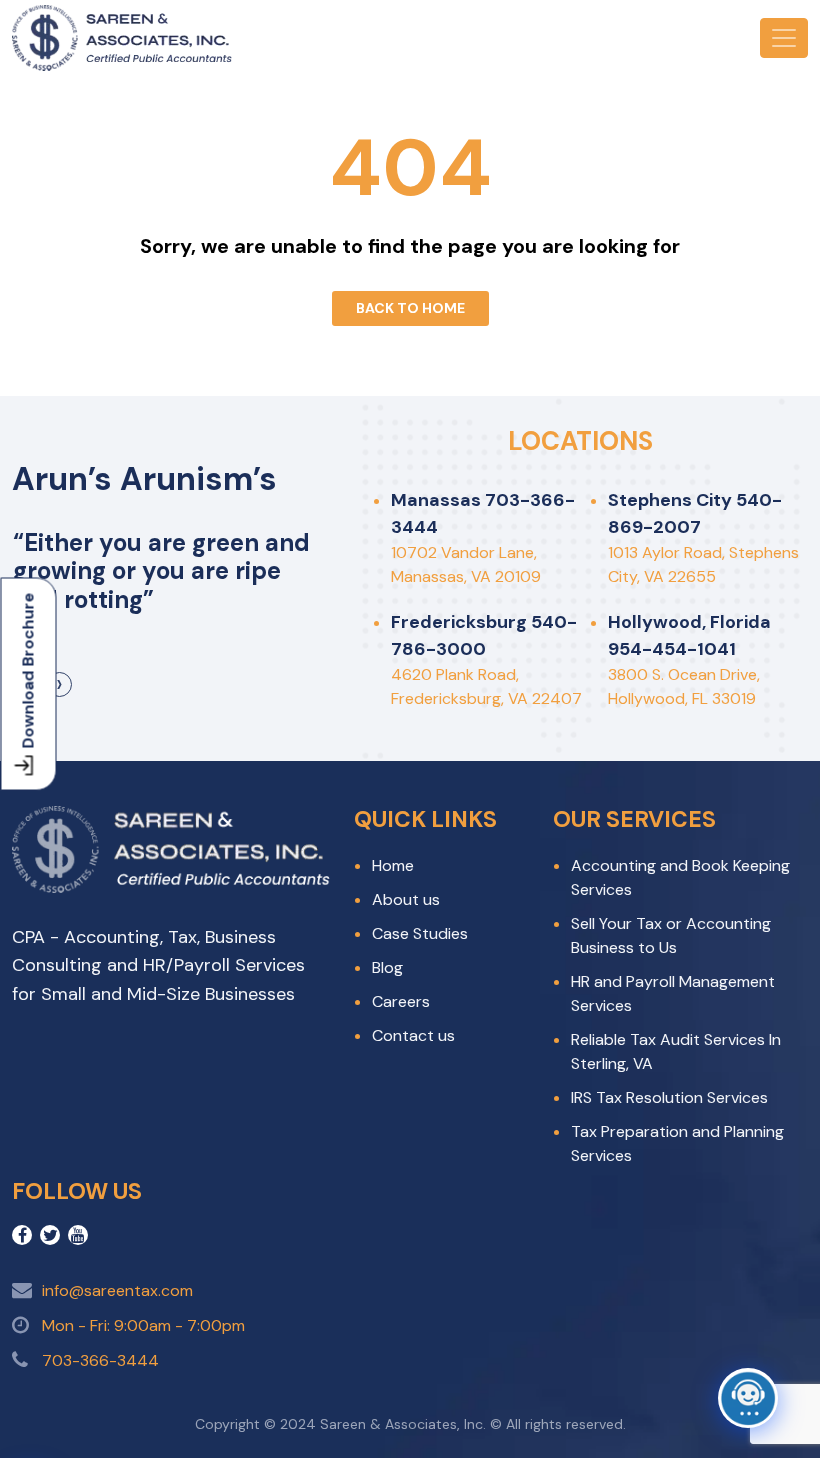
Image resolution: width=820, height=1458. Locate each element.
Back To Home (410, 308)
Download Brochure (28, 671)
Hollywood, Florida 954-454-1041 (689, 635)
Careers (401, 1001)
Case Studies (420, 933)
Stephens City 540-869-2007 (695, 513)
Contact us (413, 1035)
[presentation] (59, 684)
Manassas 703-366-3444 (483, 513)
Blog (387, 967)
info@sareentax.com (117, 1290)
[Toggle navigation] (784, 38)
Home (393, 865)
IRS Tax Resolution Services (669, 1097)
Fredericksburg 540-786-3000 (484, 635)
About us (406, 899)
